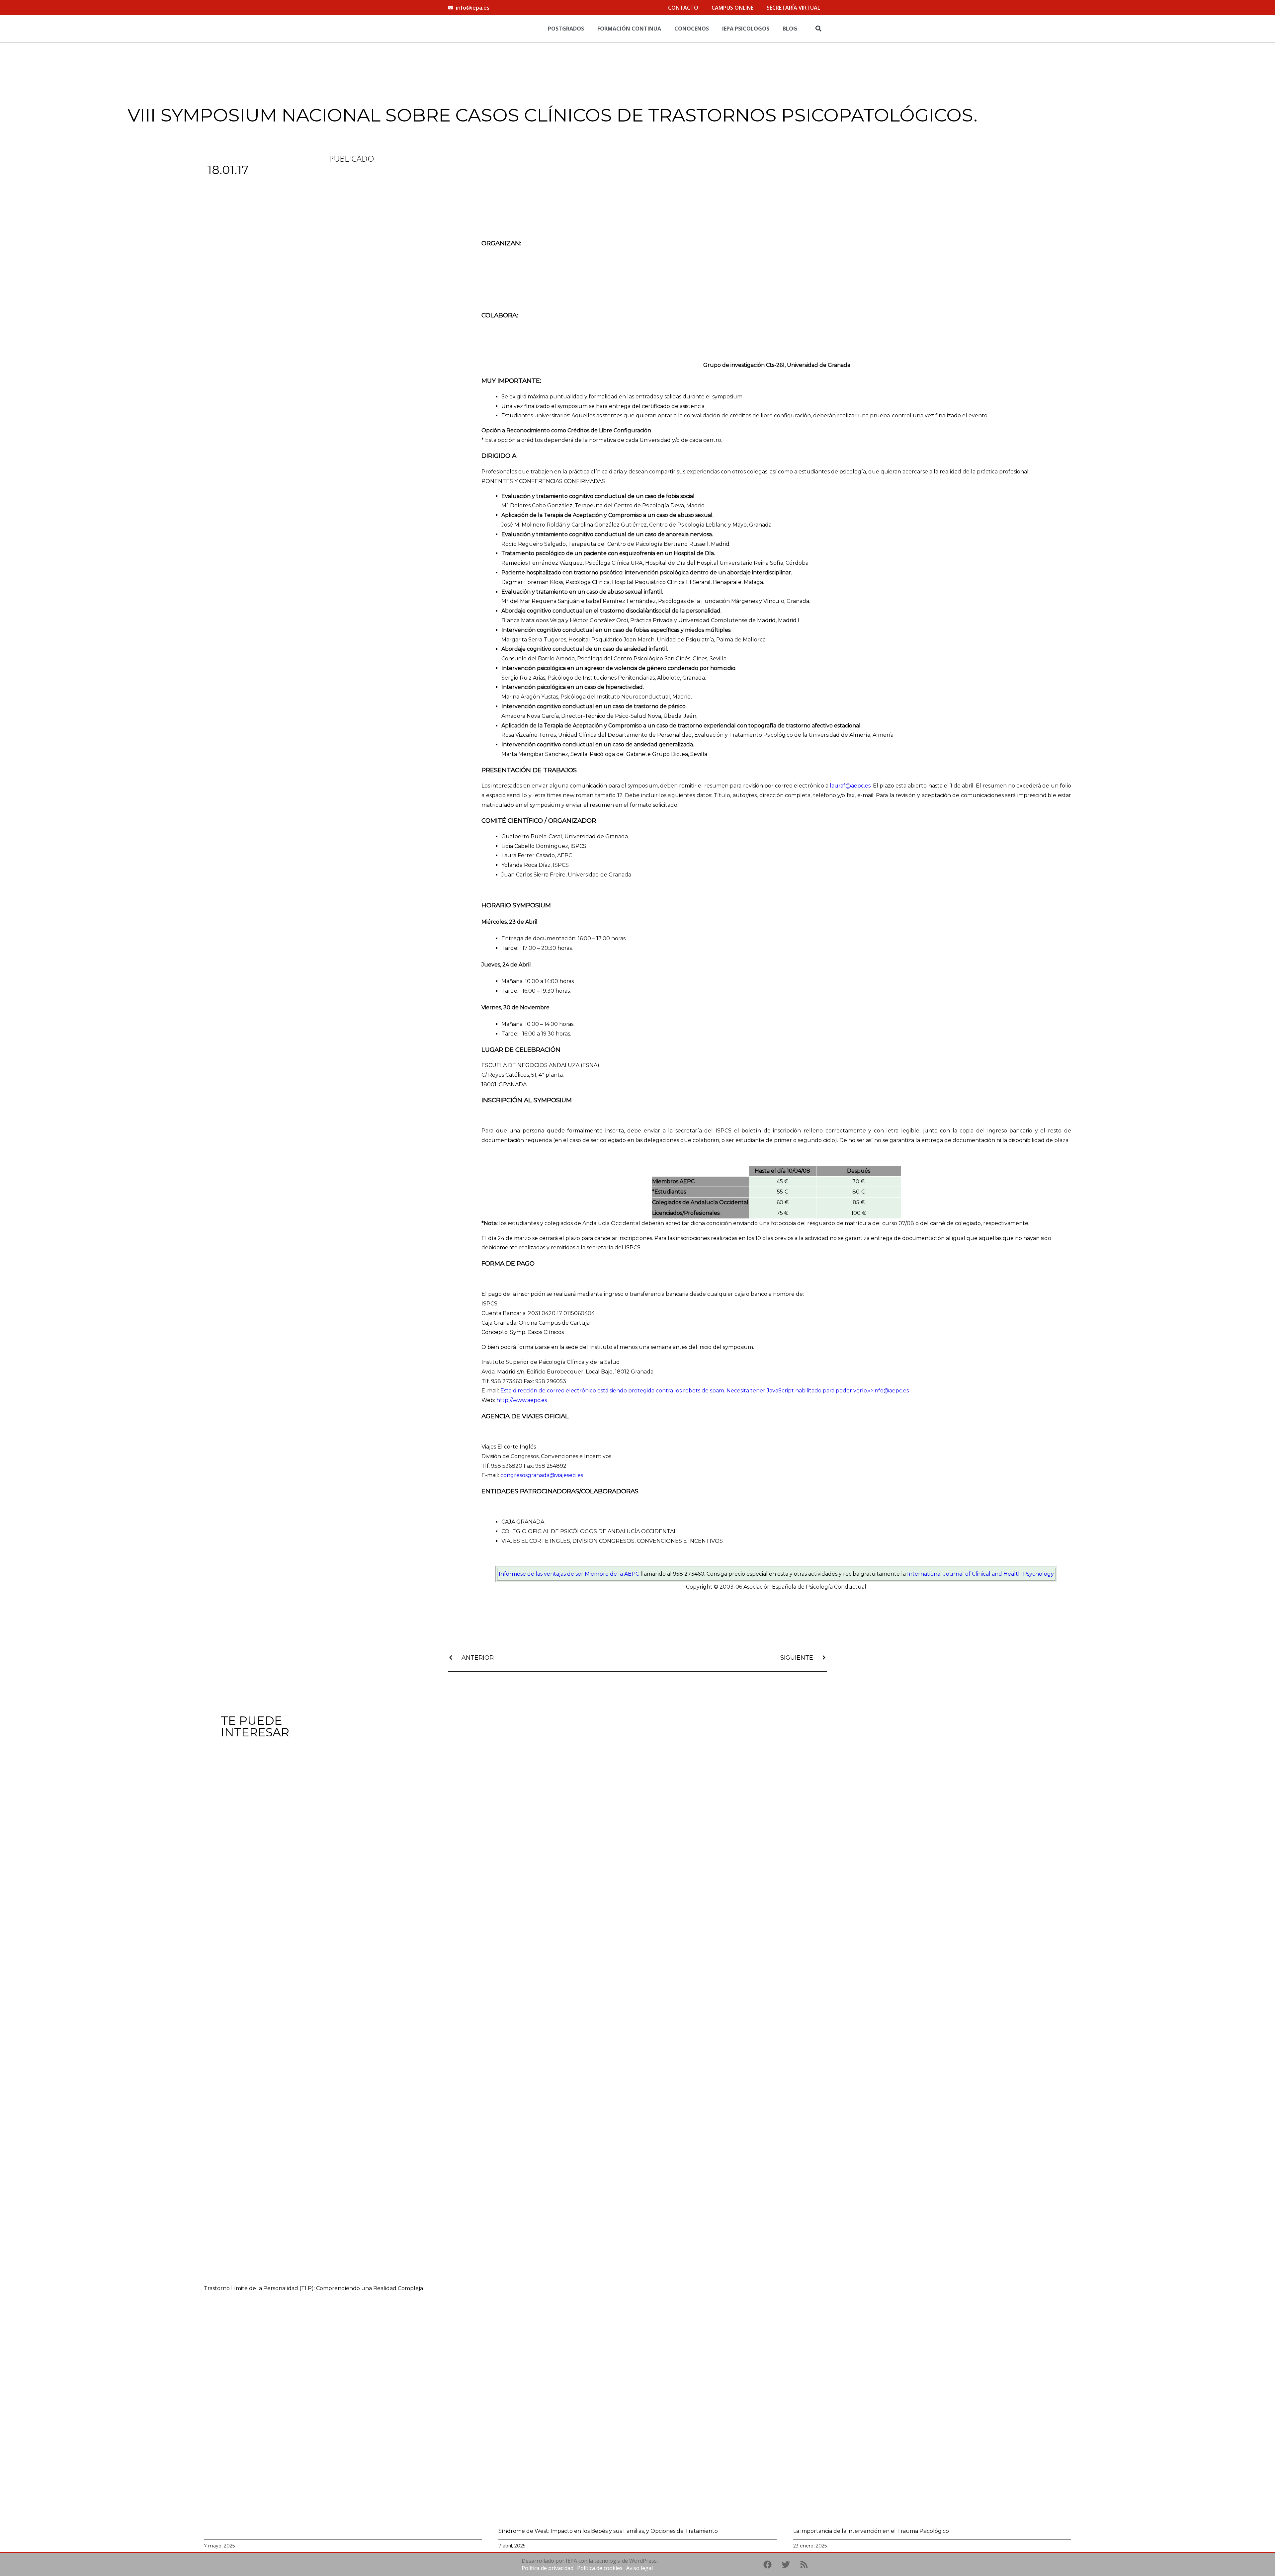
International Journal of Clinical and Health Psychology (980, 1574)
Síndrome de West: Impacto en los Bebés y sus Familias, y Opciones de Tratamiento (608, 2531)
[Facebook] (767, 2564)
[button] (818, 28)
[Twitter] (786, 2564)
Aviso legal (639, 2568)
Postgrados (566, 29)
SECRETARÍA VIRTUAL (793, 8)
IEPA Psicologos (746, 29)
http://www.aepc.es (522, 1400)
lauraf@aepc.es (850, 786)
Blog (790, 29)
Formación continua (629, 29)
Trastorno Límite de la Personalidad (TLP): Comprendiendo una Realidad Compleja (313, 2288)
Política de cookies (600, 2568)
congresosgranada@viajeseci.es (542, 1475)
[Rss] (804, 2564)
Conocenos (692, 29)
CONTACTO (683, 8)
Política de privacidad (548, 2568)
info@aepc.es (891, 1391)
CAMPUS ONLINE (732, 8)
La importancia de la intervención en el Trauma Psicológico (871, 2531)
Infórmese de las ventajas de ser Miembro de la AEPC (569, 1574)
